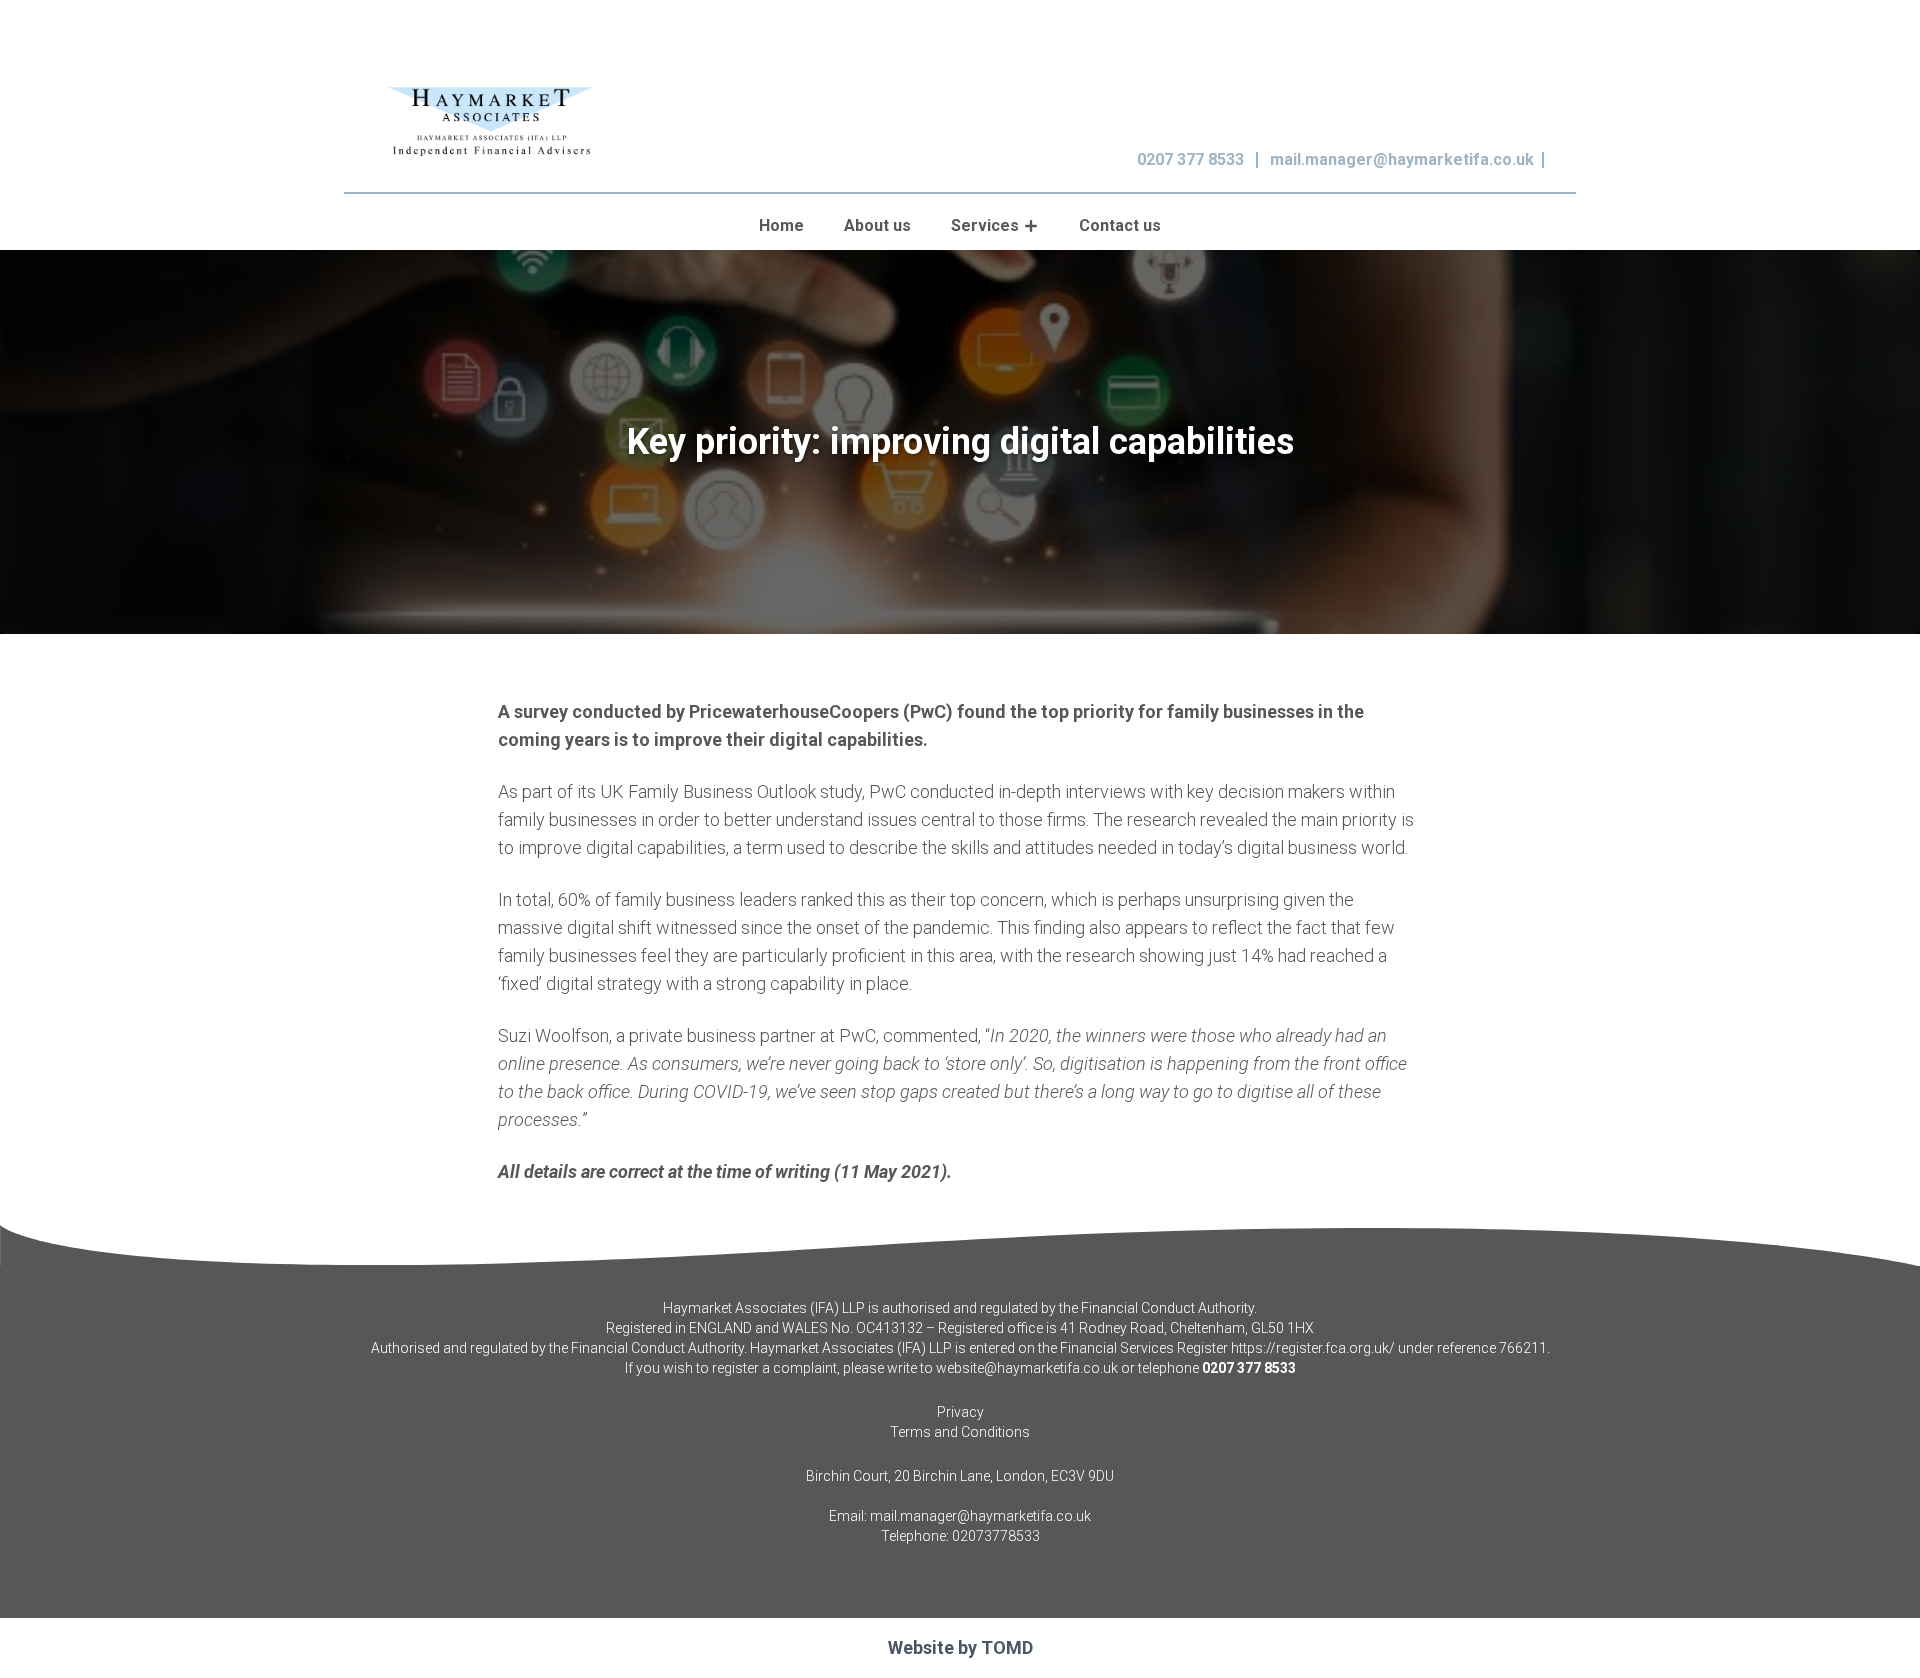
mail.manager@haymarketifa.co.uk (1402, 159)
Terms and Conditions (960, 1432)
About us (877, 225)
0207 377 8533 (1190, 159)
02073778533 (996, 1536)
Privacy (960, 1412)
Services (985, 225)
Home (781, 225)
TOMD (1007, 1647)
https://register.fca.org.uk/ (1313, 1348)
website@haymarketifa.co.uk (1027, 1368)
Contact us (1120, 225)
